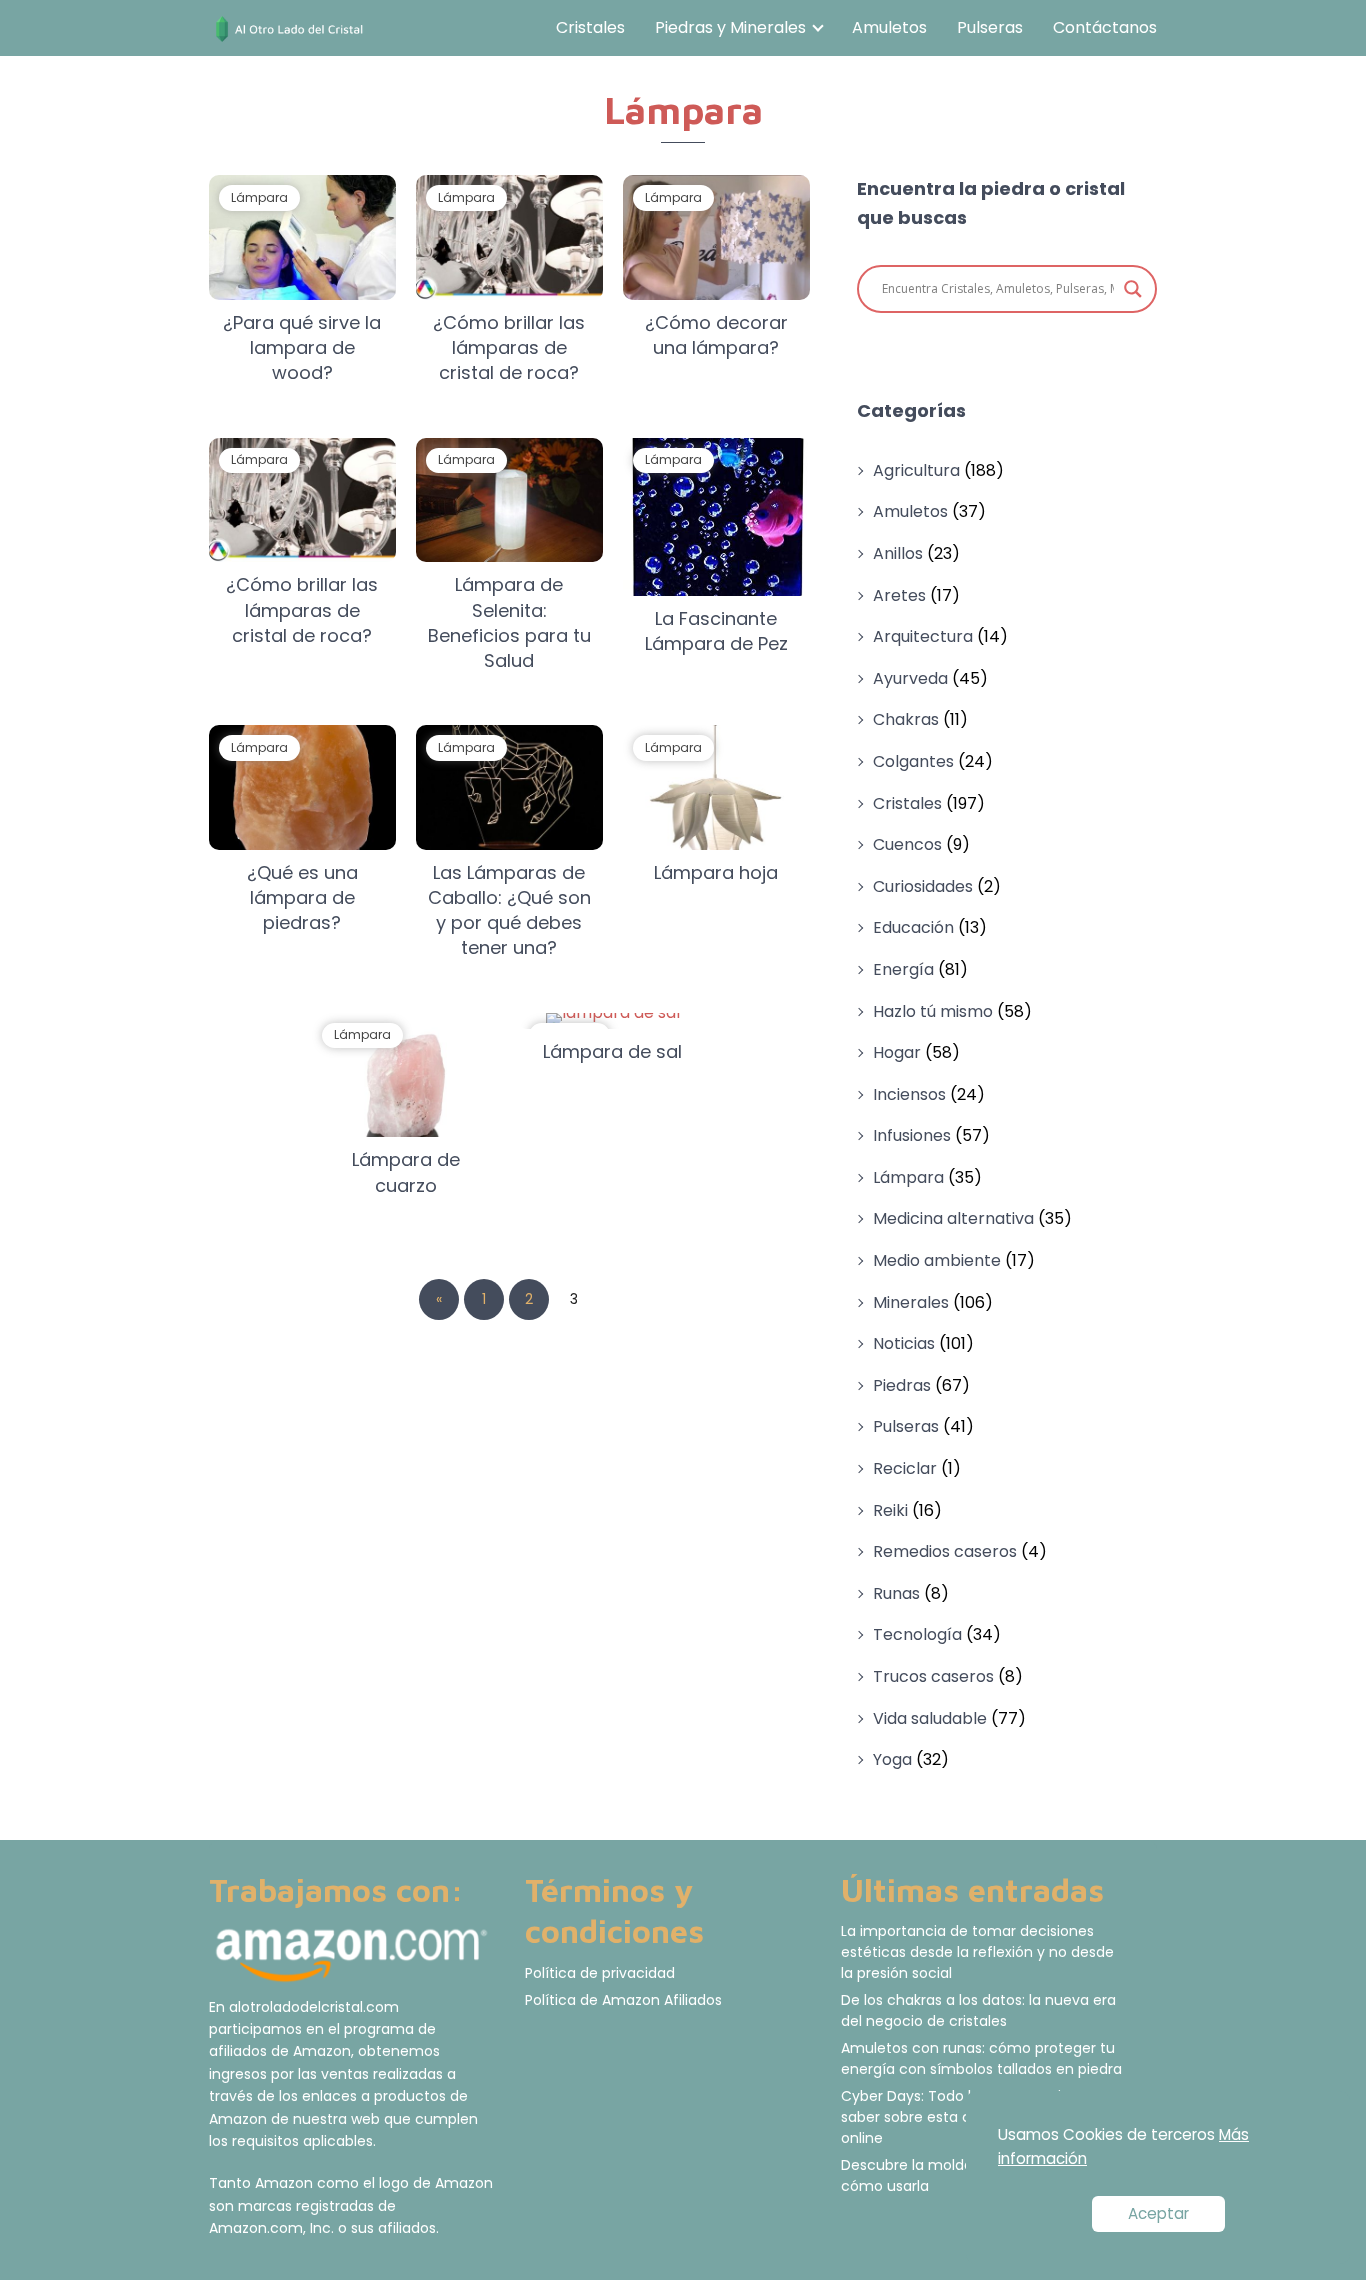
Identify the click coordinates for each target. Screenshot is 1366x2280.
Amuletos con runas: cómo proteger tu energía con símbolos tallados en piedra (981, 2058)
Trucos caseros (933, 1676)
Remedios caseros (945, 1551)
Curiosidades (923, 886)
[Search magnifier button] (1133, 289)
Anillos (898, 553)
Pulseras (990, 27)
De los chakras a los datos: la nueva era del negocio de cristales (978, 2010)
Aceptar (1158, 2213)
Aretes (899, 595)
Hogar (897, 1052)
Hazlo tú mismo (933, 1011)
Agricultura (916, 470)
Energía (903, 969)
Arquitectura (923, 636)
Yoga (892, 1759)
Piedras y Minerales (730, 27)
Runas (896, 1593)
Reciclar (905, 1468)
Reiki (890, 1510)
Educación (913, 927)
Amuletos (889, 27)
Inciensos (909, 1094)
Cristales (590, 27)
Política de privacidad (600, 1973)
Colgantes (913, 761)
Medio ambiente (937, 1260)
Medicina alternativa (953, 1218)
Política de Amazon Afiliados (623, 2000)
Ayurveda (910, 678)
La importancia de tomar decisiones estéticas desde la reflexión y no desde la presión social (977, 1952)
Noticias (904, 1343)
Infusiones (912, 1135)
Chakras (906, 719)
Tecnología (917, 1634)
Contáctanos (1105, 27)
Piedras (902, 1385)
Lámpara (908, 1177)
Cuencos (907, 844)
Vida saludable (930, 1718)
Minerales (911, 1302)
